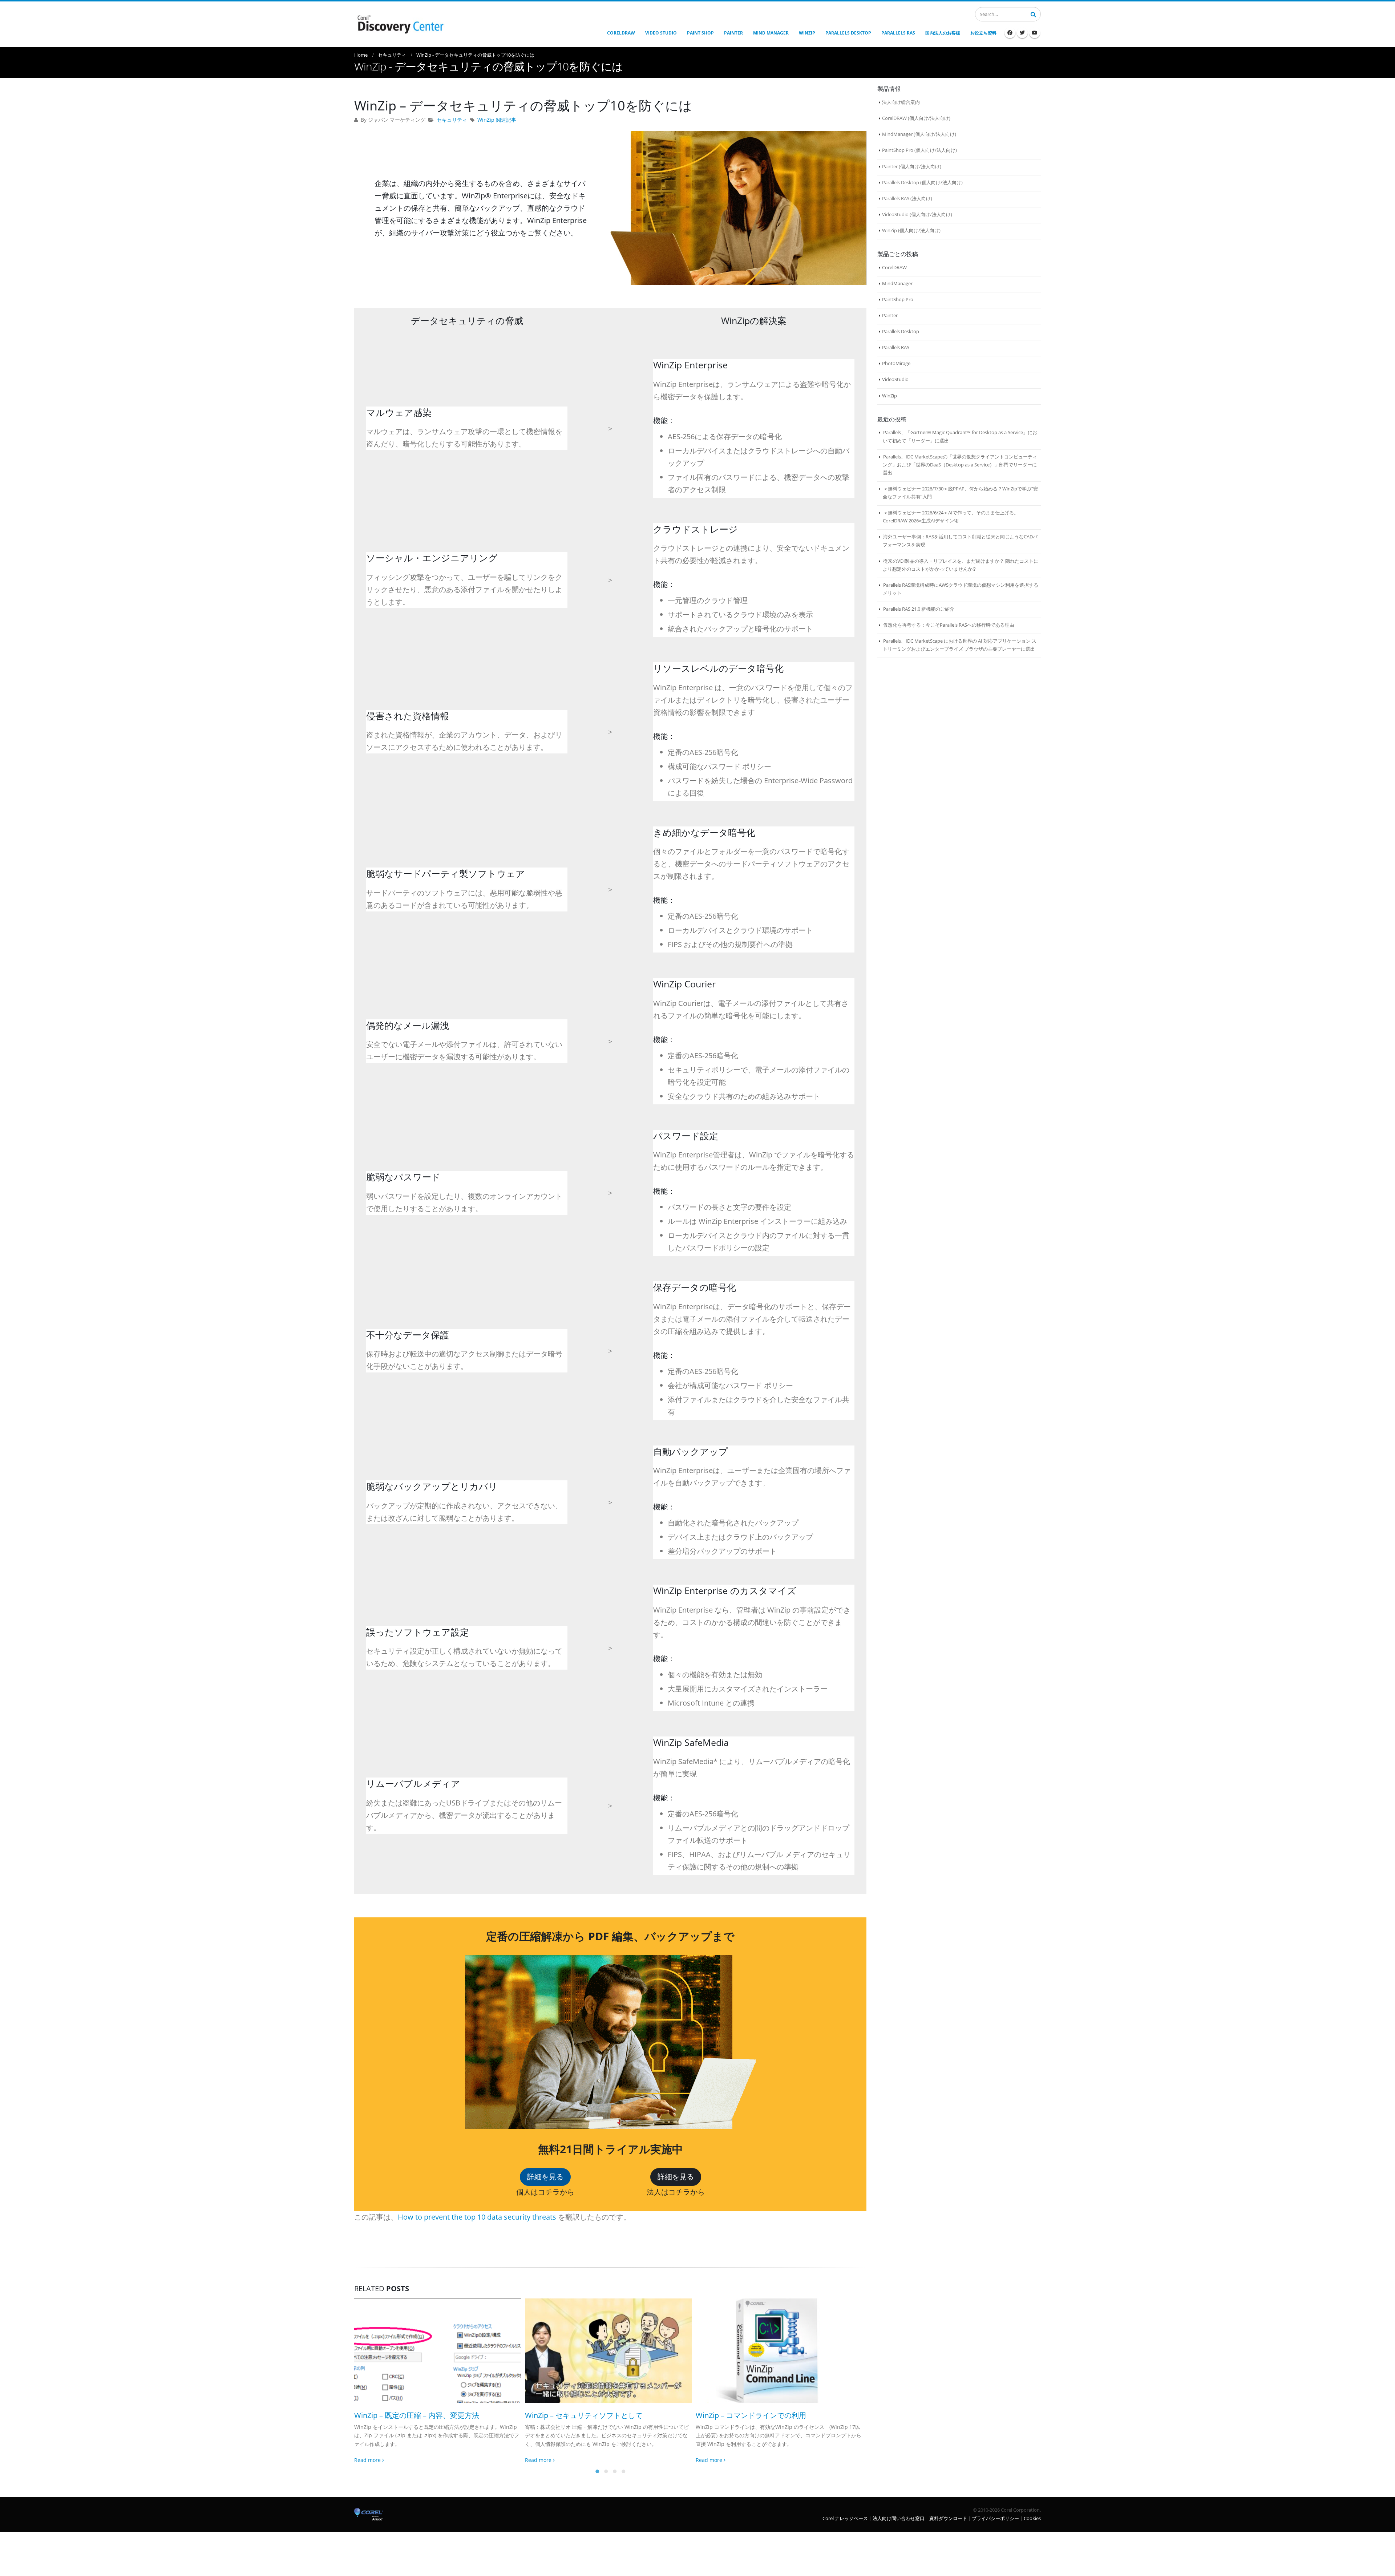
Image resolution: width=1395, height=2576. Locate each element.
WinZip (889, 396)
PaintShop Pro (898, 299)
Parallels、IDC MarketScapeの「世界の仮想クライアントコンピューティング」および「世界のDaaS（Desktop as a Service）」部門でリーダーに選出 (960, 465)
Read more (368, 2460)
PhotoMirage (896, 363)
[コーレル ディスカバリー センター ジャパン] (400, 24)
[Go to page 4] (623, 2471)
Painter (890, 315)
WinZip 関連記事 (497, 120)
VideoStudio (895, 379)
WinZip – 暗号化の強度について (747, 2415)
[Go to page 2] (606, 2471)
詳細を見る (545, 2177)
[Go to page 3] (615, 2471)
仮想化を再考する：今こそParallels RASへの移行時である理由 (949, 625)
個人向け (919, 118)
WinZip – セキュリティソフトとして (413, 2415)
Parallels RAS (896, 347)
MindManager (897, 283)
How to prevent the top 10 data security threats (477, 2217)
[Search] (1033, 13)
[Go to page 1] (597, 2471)
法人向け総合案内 (901, 102)
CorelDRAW (894, 267)
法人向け (939, 118)
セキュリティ (452, 120)
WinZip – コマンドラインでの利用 (580, 2415)
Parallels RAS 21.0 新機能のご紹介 (919, 609)
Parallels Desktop (901, 331)
